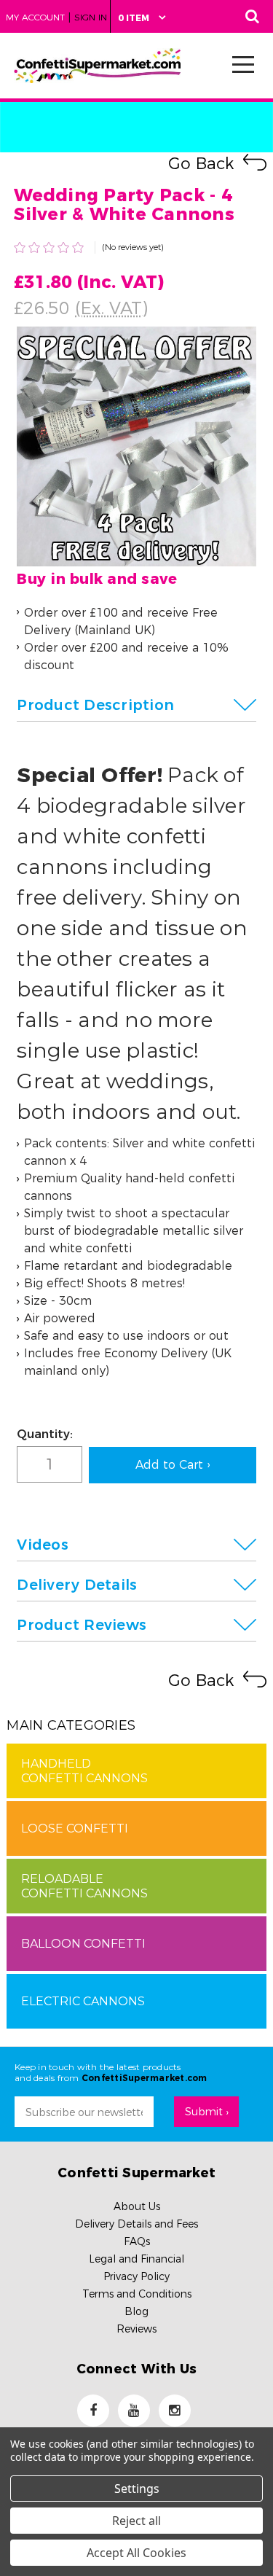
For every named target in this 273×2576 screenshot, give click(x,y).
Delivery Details (77, 1585)
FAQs (137, 2241)
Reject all (136, 2521)
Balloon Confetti (83, 1944)
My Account (35, 17)
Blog (136, 2311)
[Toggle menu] (239, 64)
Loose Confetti (75, 1828)
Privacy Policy (136, 2276)
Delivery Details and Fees (136, 2224)
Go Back (201, 164)
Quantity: (45, 1434)
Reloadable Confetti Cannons (84, 1886)
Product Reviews (82, 1625)
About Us (137, 2206)
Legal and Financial (136, 2259)
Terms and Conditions (137, 2294)
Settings (137, 2489)
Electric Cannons (83, 2001)
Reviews (136, 2329)
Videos (43, 1545)
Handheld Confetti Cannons (84, 1771)
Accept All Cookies (136, 2553)
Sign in (91, 17)
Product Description (95, 705)
